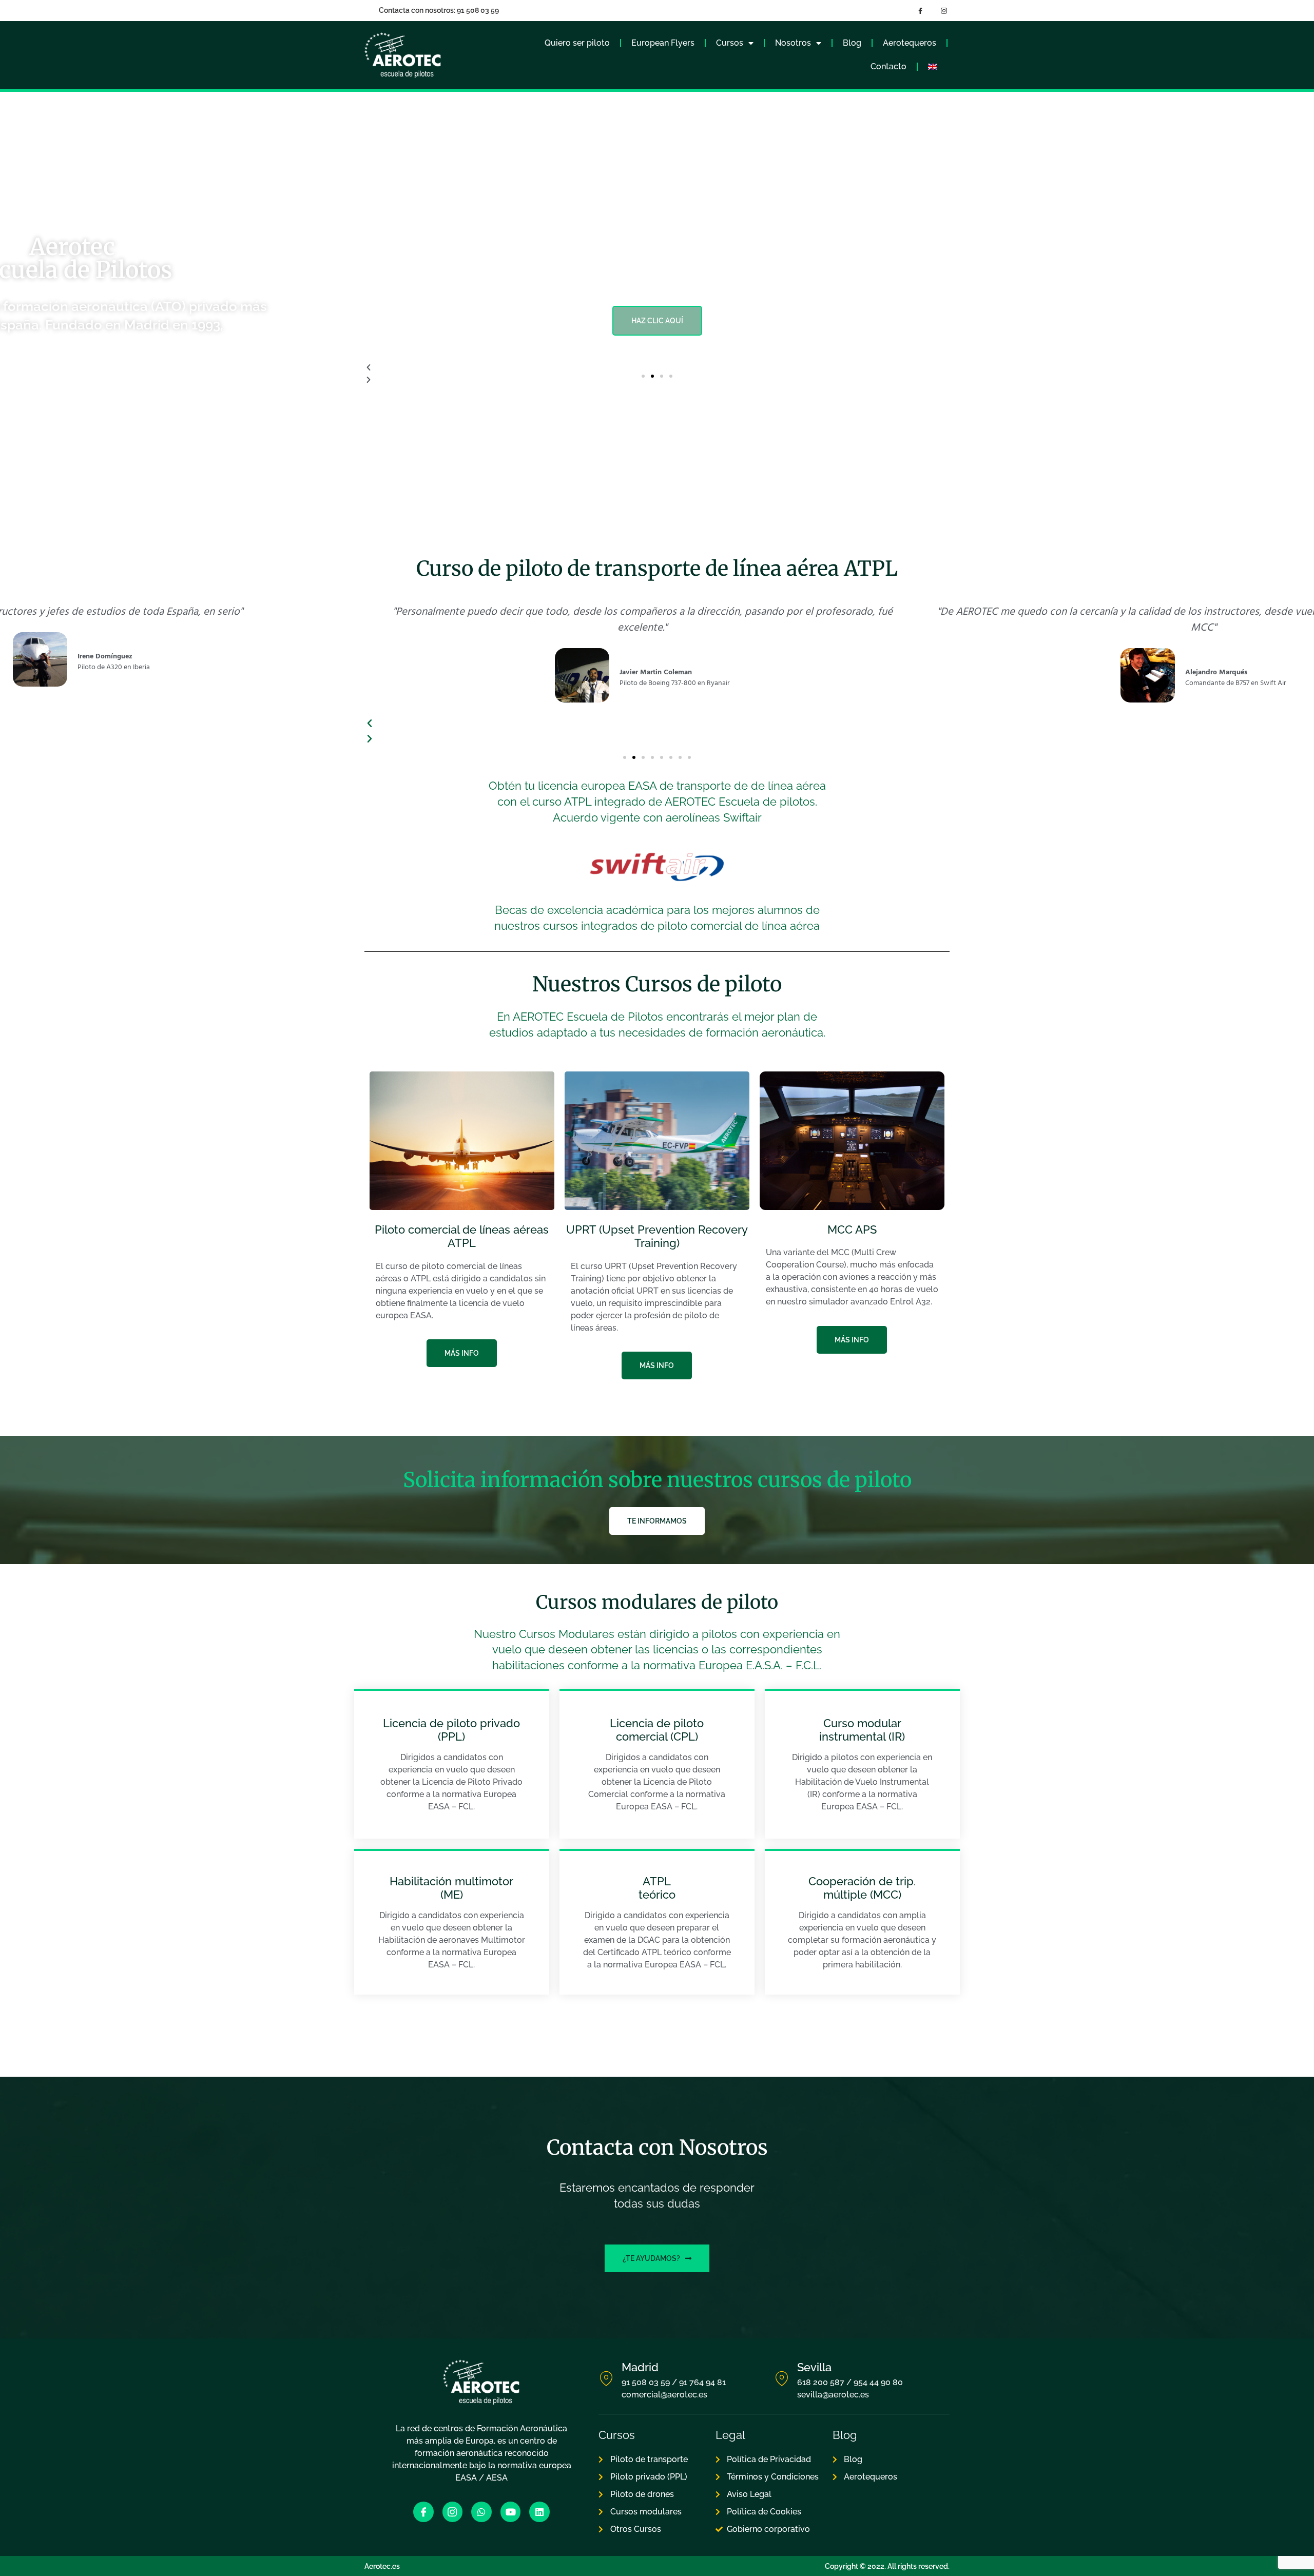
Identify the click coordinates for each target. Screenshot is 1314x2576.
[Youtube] (511, 2512)
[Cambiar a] (933, 67)
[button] (643, 376)
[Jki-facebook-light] (423, 2512)
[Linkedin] (539, 2512)
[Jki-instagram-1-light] (453, 2512)
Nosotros (793, 43)
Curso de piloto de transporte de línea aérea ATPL (657, 569)
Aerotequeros (910, 43)
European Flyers (663, 43)
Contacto (888, 66)
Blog (852, 43)
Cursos (730, 43)
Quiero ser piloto (577, 43)
